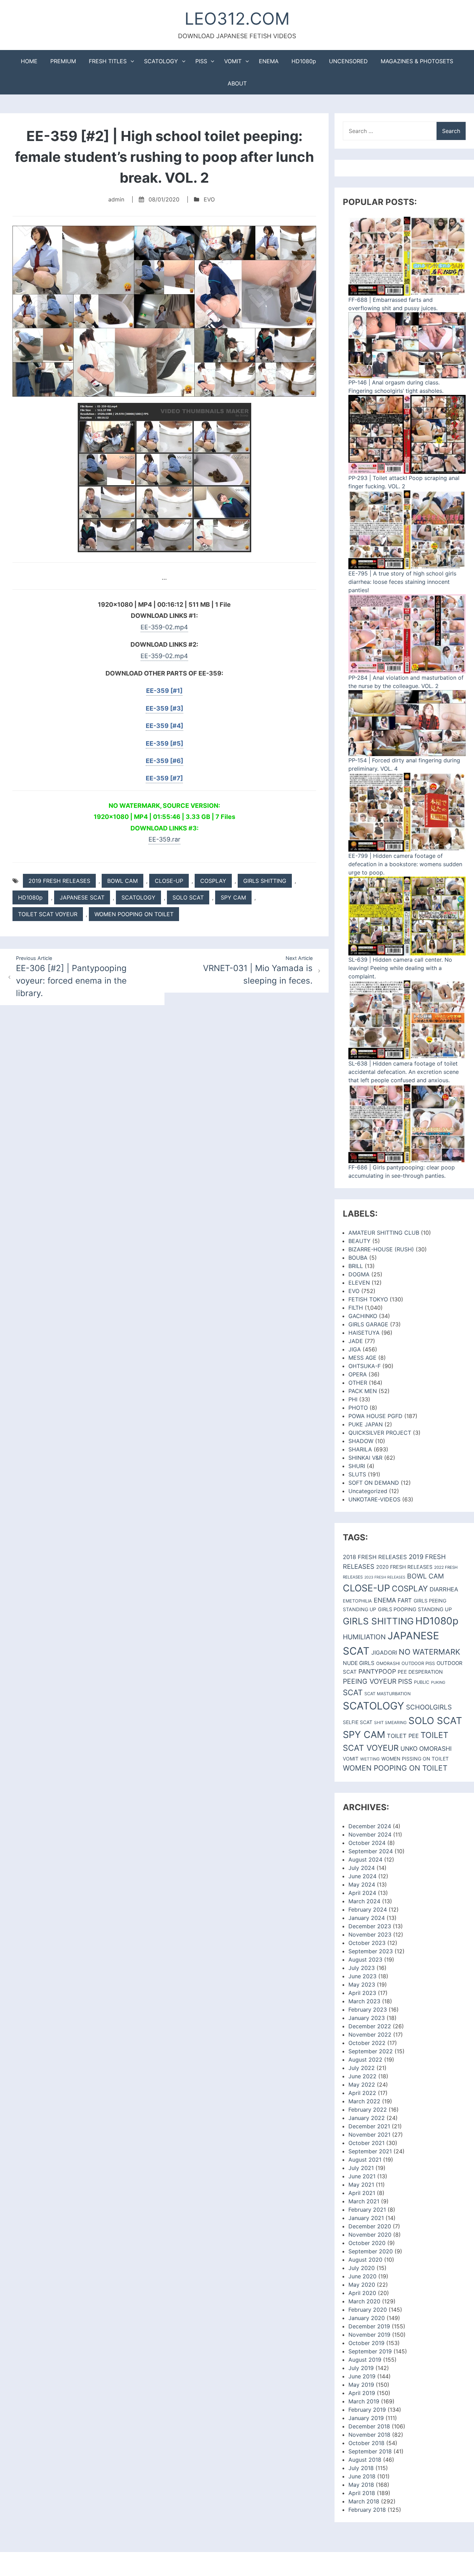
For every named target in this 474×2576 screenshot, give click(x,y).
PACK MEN (363, 1391)
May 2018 (361, 2485)
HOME (29, 61)
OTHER (358, 1383)
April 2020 (362, 2293)
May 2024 (362, 1885)
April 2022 (362, 2093)
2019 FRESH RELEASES (59, 881)
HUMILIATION (364, 1637)
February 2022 (368, 2110)
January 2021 (366, 2218)
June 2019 (362, 2376)
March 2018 (364, 2501)
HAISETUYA (364, 1333)
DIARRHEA (444, 1589)
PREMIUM (63, 61)
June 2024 (362, 1876)
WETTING (370, 1759)
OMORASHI (388, 1663)
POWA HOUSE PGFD (375, 1416)
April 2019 (362, 2393)
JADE (356, 1341)
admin (116, 199)
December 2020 (370, 2226)
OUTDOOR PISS (418, 1663)
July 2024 (362, 1868)
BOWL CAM (122, 881)
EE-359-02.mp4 (164, 627)
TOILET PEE (403, 1736)
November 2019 (369, 2335)
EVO (209, 199)
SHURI (357, 1466)
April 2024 (362, 1893)
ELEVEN (359, 1283)
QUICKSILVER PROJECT (380, 1433)
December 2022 (370, 2026)
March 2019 (364, 2401)
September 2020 (371, 2251)
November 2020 (370, 2235)
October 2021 (366, 2143)
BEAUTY (359, 1241)
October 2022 (367, 2043)
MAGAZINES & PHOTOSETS (417, 61)
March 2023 (364, 2001)
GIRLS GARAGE (368, 1324)
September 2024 (371, 1851)
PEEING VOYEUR (370, 1681)
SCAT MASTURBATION (387, 1694)
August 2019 (365, 2360)
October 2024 (367, 1843)
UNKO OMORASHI (426, 1749)
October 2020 (367, 2243)
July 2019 (361, 2368)
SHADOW (361, 1441)
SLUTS (357, 1474)
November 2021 (369, 2135)
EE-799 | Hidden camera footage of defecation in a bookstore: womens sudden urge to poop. (405, 864)
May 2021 (361, 2185)
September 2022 (371, 2051)
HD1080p (304, 61)
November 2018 (369, 2435)
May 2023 (362, 1985)
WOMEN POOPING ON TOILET (134, 914)
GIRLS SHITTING (265, 881)
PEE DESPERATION (420, 1672)
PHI (353, 1399)
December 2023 (370, 1926)
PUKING (438, 1682)
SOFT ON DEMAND (374, 1483)
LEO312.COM (237, 19)
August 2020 (365, 2260)
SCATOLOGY (161, 61)
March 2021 (364, 2201)
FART (405, 1600)
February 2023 (368, 2010)
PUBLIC (422, 1682)
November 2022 (370, 2035)
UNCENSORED (348, 61)
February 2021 (367, 2210)
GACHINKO (363, 1316)
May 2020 (362, 2285)
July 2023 (362, 1968)
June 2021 (362, 2176)
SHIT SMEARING (390, 1722)
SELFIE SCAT (358, 1722)
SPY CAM (233, 897)
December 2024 (370, 1826)
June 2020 (362, 2276)
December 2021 (369, 2126)
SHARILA (360, 1449)
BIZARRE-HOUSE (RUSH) (381, 1249)
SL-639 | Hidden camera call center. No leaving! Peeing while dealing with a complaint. (400, 968)
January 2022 (367, 2118)
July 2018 (361, 2468)
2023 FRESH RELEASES (385, 1577)
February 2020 (368, 2310)
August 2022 (365, 2060)
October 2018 (366, 2443)
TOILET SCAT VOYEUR (48, 914)
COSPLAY (213, 881)
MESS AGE (362, 1358)
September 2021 (370, 2151)
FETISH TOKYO (368, 1299)
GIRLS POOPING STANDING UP (415, 1609)
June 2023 (362, 1976)
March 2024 (364, 1901)
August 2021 (365, 2160)
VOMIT (233, 61)
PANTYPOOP (377, 1671)
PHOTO (358, 1408)
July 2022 (362, 2068)
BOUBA (358, 1258)
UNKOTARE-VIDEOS (374, 1499)
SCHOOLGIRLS (429, 1707)
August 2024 (365, 1859)
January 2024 (367, 1918)
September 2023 (371, 1951)
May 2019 (361, 2385)
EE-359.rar (164, 839)
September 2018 (370, 2451)
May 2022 (362, 2085)
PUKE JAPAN (366, 1424)
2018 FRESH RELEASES (375, 1557)
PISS (201, 61)
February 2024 (368, 1910)
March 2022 (364, 2101)
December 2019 (369, 2326)
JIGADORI (384, 1653)
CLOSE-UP (169, 881)
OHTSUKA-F (365, 1366)
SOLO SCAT (188, 897)
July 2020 (362, 2268)
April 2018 (362, 2493)
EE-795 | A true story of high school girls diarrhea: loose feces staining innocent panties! (402, 582)
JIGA (355, 1349)
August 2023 (365, 1960)
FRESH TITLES (108, 61)
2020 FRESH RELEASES (404, 1567)
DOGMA (359, 1274)
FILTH (356, 1308)
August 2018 (365, 2460)
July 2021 (361, 2168)
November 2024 (370, 1834)
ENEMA (269, 61)
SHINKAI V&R (365, 1458)
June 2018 (362, 2476)
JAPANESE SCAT (82, 897)
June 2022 (362, 2076)
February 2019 (367, 2410)
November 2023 (370, 1935)
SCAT (353, 1692)
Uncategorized (368, 1491)
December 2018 (369, 2426)
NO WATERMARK (429, 1652)
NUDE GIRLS (359, 1663)
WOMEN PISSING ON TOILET (415, 1759)
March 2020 (364, 2301)
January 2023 (367, 2018)
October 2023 (367, 1943)
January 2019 (366, 2418)
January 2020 (367, 2318)
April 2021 (362, 2193)
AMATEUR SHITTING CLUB (384, 1233)
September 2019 (370, 2351)
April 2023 (362, 1993)
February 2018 (367, 2510)
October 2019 (366, 2343)
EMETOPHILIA (357, 1601)
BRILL (356, 1266)
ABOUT (237, 83)
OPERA (358, 1374)
